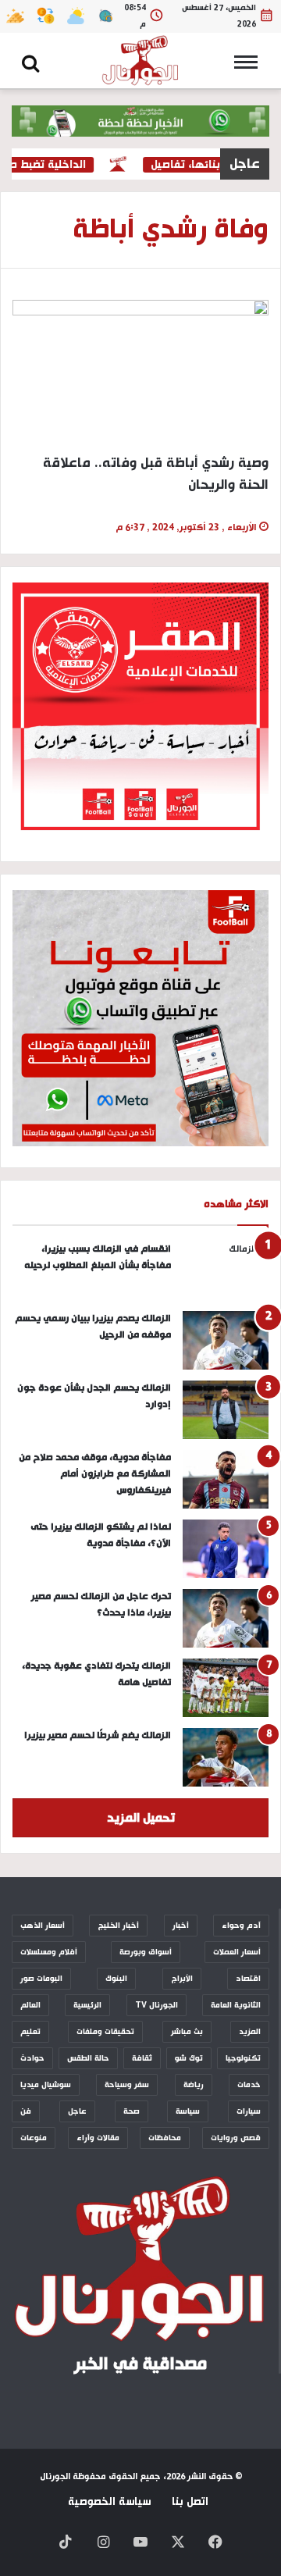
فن (26, 2111)
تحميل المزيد (141, 1818)
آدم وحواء (241, 1926)
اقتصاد (248, 1979)
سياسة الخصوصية (109, 2502)
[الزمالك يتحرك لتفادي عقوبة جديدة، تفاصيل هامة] (226, 1688)
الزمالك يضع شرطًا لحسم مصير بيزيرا (98, 1735)
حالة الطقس (88, 2058)
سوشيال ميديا (46, 2085)
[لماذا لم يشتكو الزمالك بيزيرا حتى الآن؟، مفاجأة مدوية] (226, 1549)
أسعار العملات (237, 1952)
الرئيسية (87, 2005)
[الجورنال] (140, 61)
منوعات (34, 2138)
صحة (132, 2111)
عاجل (77, 2111)
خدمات (249, 2085)
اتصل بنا (190, 2502)
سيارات (249, 2111)
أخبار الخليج (118, 1926)
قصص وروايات (236, 2138)
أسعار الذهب (43, 1926)
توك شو (189, 2058)
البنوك (116, 1979)
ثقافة (142, 2058)
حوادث (32, 2058)
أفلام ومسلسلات (49, 1952)
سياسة (188, 2111)
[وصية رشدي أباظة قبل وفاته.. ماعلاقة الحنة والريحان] (140, 372)
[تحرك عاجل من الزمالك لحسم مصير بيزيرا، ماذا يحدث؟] (226, 1618)
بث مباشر (187, 2032)
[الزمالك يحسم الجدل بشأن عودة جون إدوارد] (226, 1410)
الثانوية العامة (236, 2005)
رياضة (194, 2085)
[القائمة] (250, 67)
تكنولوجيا (243, 2058)
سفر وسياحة (127, 2085)
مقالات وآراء (98, 2138)
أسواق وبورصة (146, 1952)
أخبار (181, 1926)
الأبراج (182, 1979)
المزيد (250, 2032)
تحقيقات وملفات (105, 2032)
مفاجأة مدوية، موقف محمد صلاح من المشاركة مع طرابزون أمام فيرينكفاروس (95, 1474)
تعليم (30, 2032)
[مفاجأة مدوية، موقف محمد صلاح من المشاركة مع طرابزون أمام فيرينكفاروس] (226, 1479)
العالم (30, 2005)
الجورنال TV (157, 2005)
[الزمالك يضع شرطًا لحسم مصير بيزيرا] (226, 1757)
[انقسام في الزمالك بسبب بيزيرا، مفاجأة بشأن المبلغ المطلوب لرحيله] (226, 1271)
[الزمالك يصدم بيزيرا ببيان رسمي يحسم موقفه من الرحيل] (226, 1340)
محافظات (165, 2138)
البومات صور (41, 1979)
